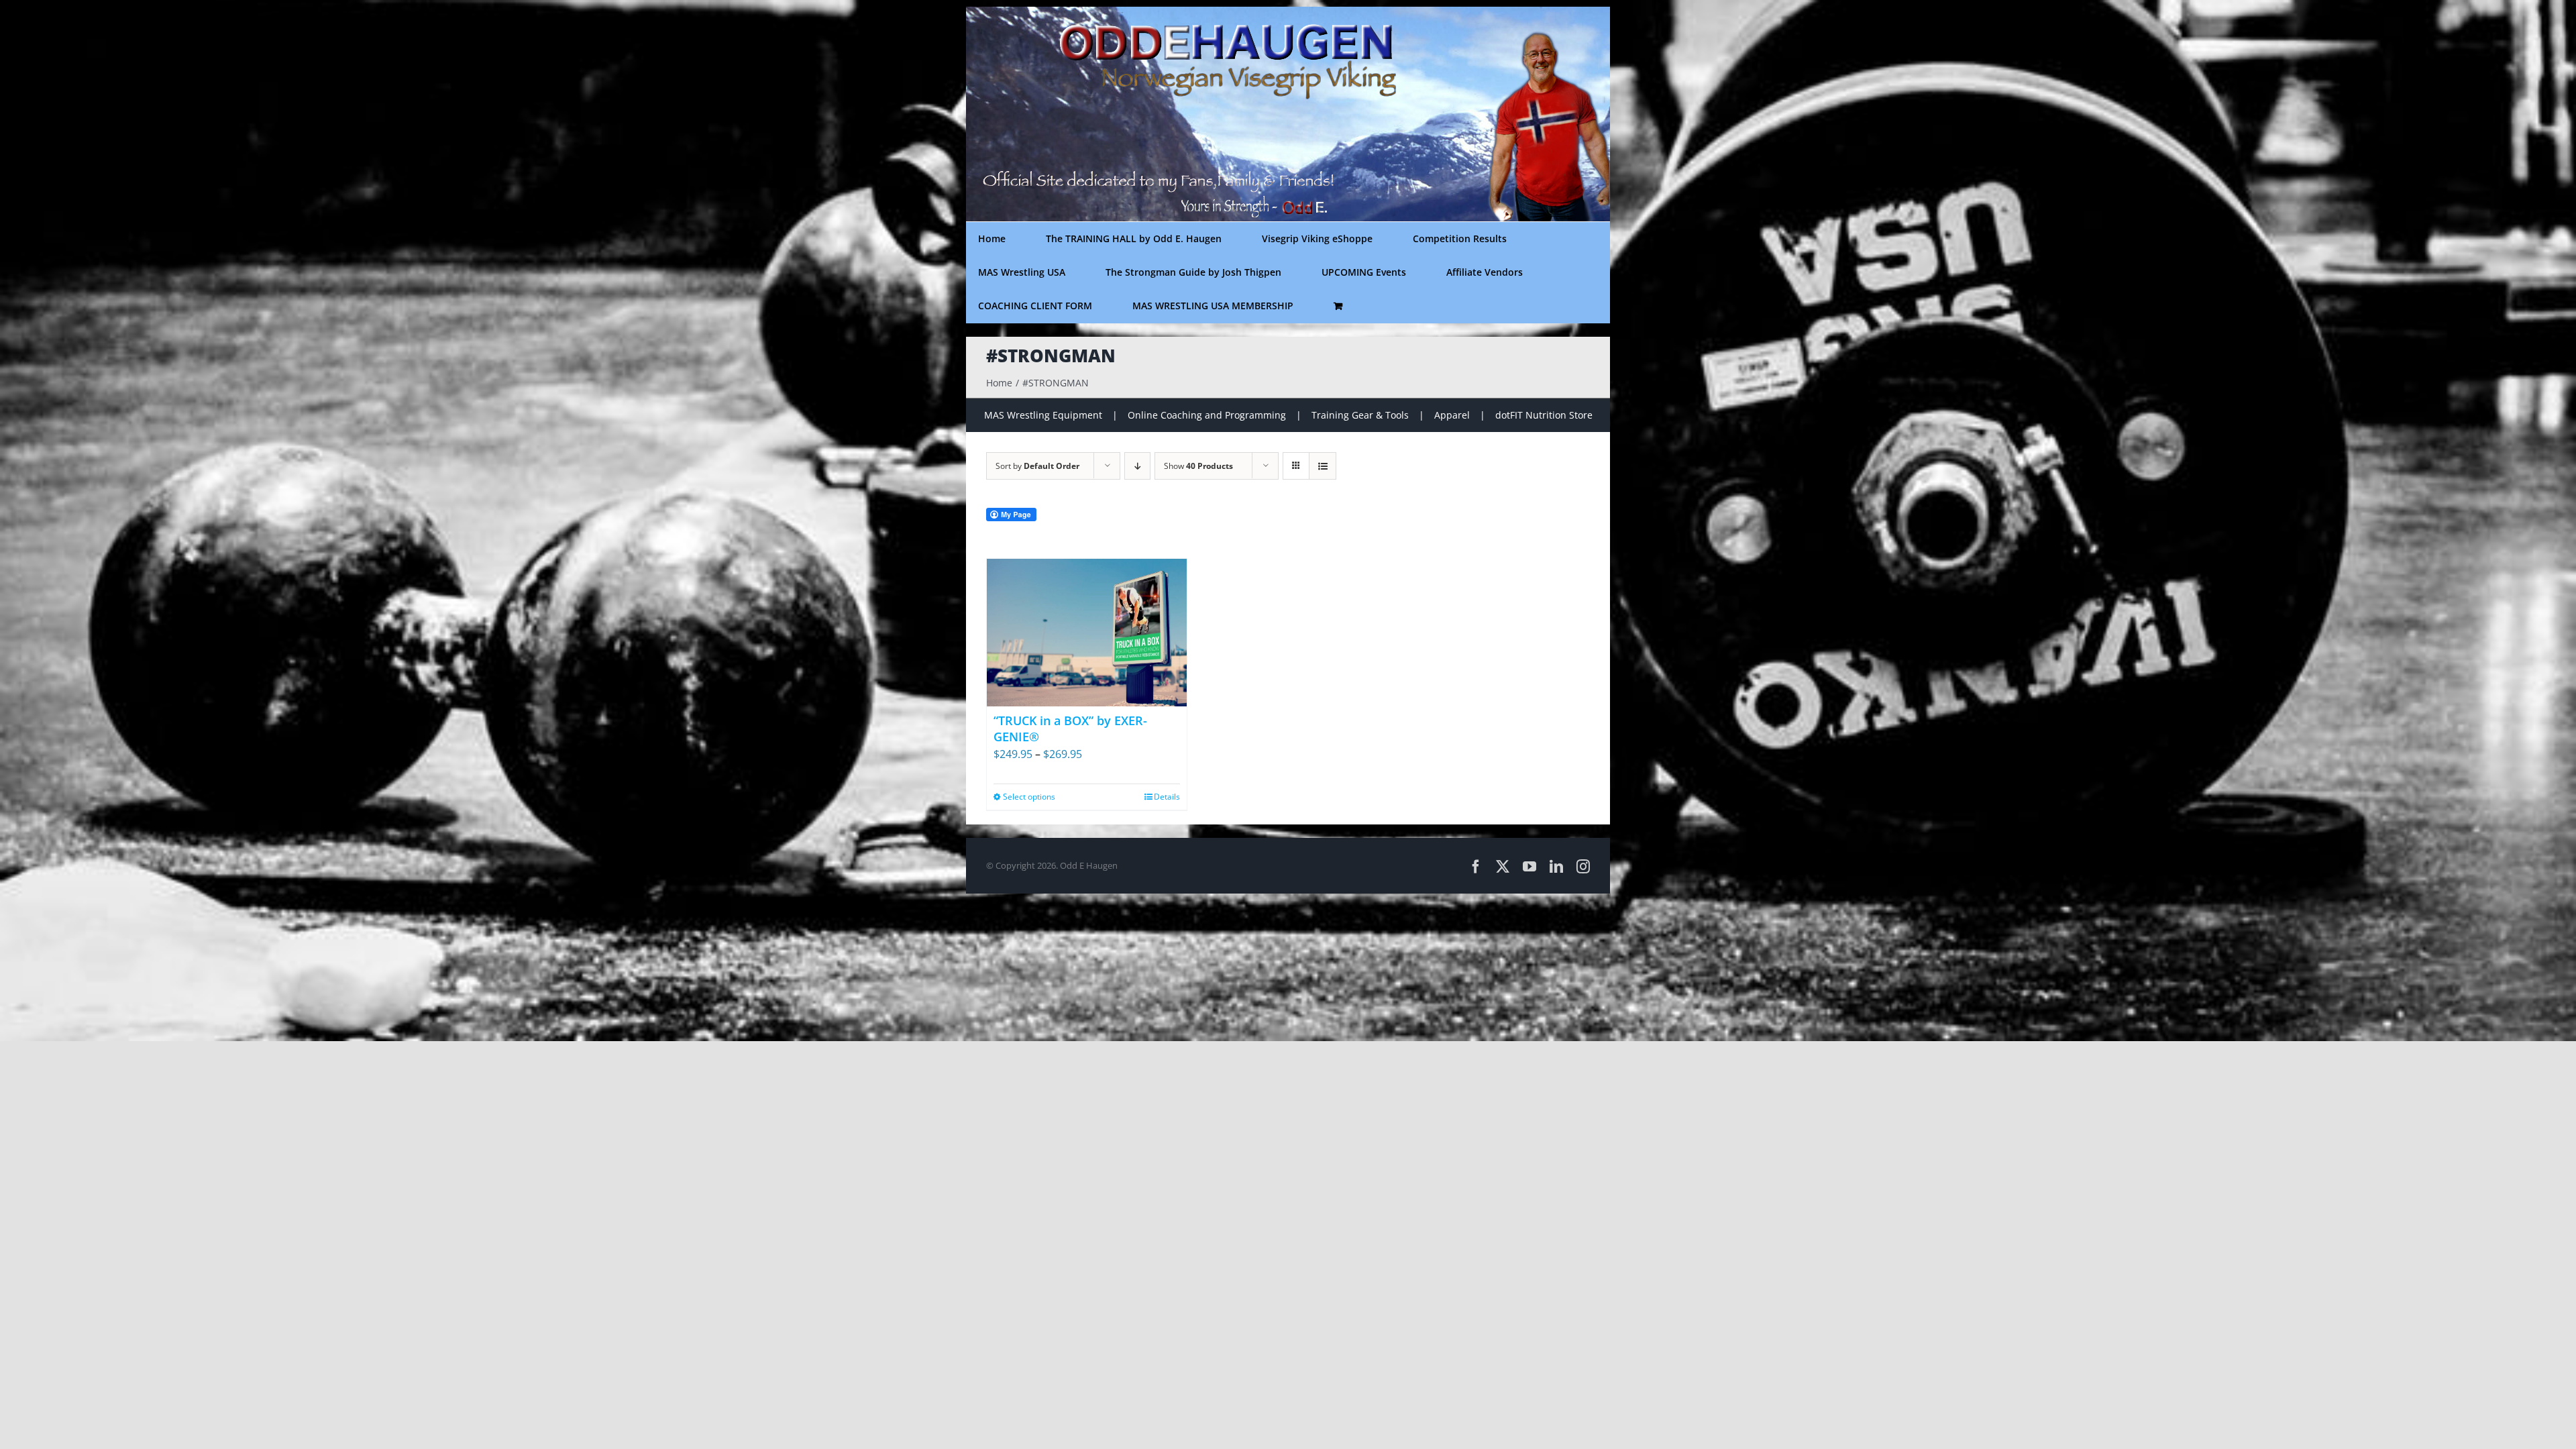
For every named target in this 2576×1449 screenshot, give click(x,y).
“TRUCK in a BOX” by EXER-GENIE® (1070, 728)
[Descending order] (1137, 466)
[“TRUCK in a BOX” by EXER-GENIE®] (1087, 633)
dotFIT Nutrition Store (1544, 415)
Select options (1029, 797)
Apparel (1452, 415)
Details (1167, 797)
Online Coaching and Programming (1207, 415)
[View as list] (1323, 466)
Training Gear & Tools (1360, 415)
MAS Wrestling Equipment (1043, 415)
